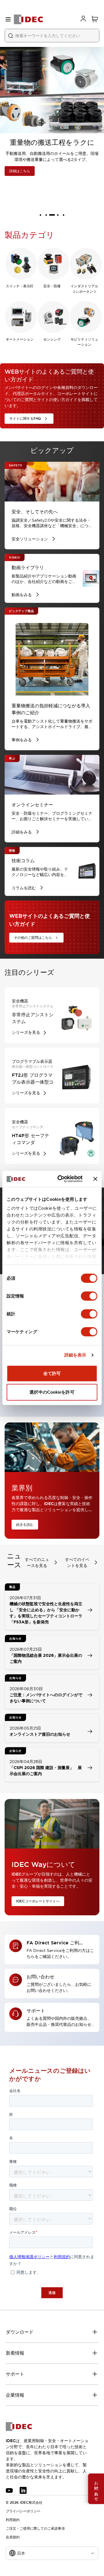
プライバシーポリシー (23, 2511)
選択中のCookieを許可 (52, 1392)
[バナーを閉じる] (95, 1179)
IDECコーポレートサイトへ (38, 1901)
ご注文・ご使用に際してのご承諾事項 (35, 2528)
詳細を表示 (75, 1355)
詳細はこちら (20, 171)
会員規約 (13, 2537)
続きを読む (25, 1525)
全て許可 (52, 1373)
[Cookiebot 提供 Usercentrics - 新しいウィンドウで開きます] (61, 1179)
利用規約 (13, 2520)
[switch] (89, 1296)
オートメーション (20, 339)
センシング (52, 339)
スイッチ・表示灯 (20, 286)
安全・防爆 (52, 286)
